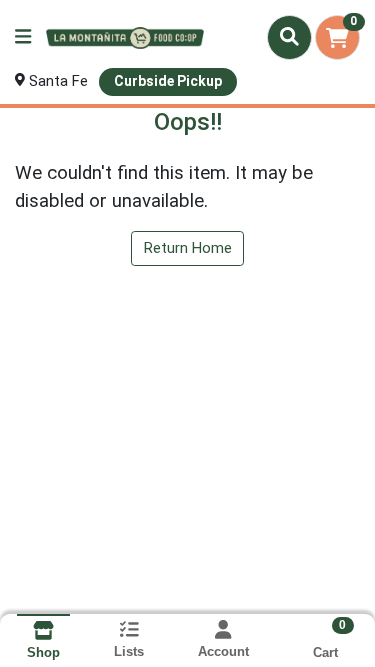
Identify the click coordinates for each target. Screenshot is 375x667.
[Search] (289, 37)
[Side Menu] (23, 37)
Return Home (188, 248)
